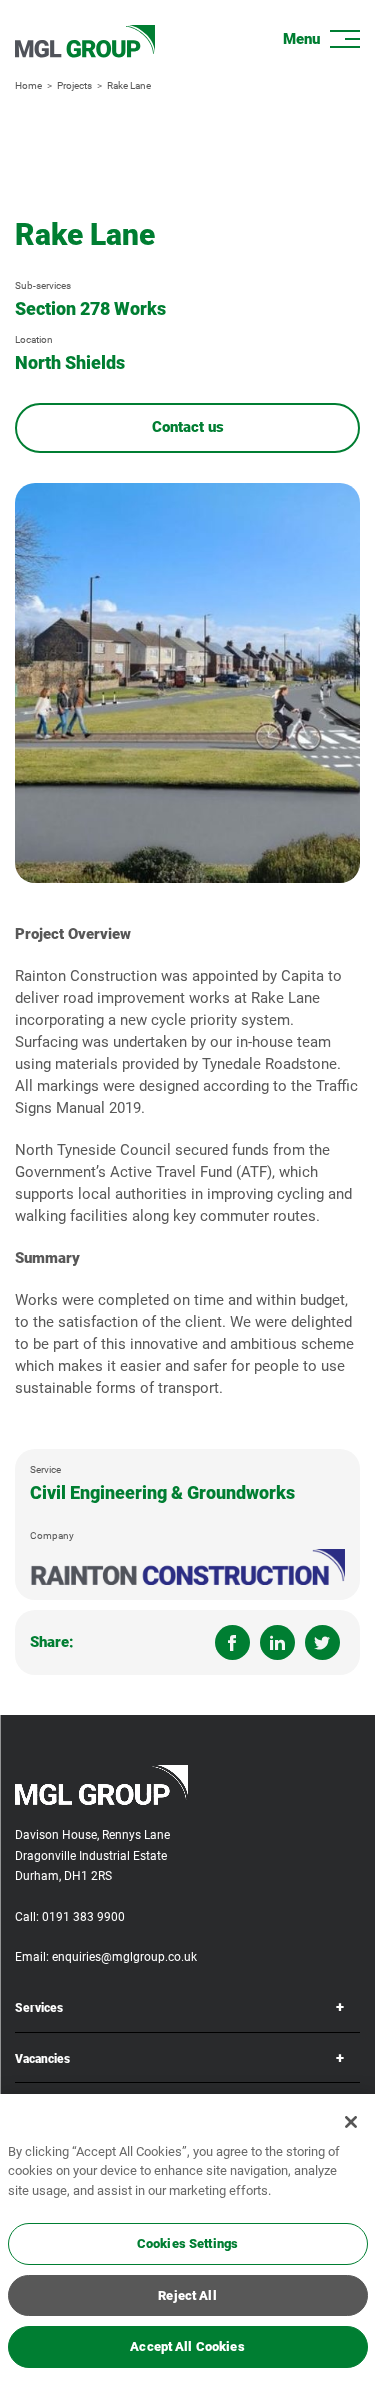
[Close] (351, 2122)
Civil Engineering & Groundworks (162, 1492)
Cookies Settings (187, 2243)
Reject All (187, 2295)
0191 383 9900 (83, 1917)
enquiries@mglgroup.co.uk (124, 1957)
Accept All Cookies (187, 2346)
